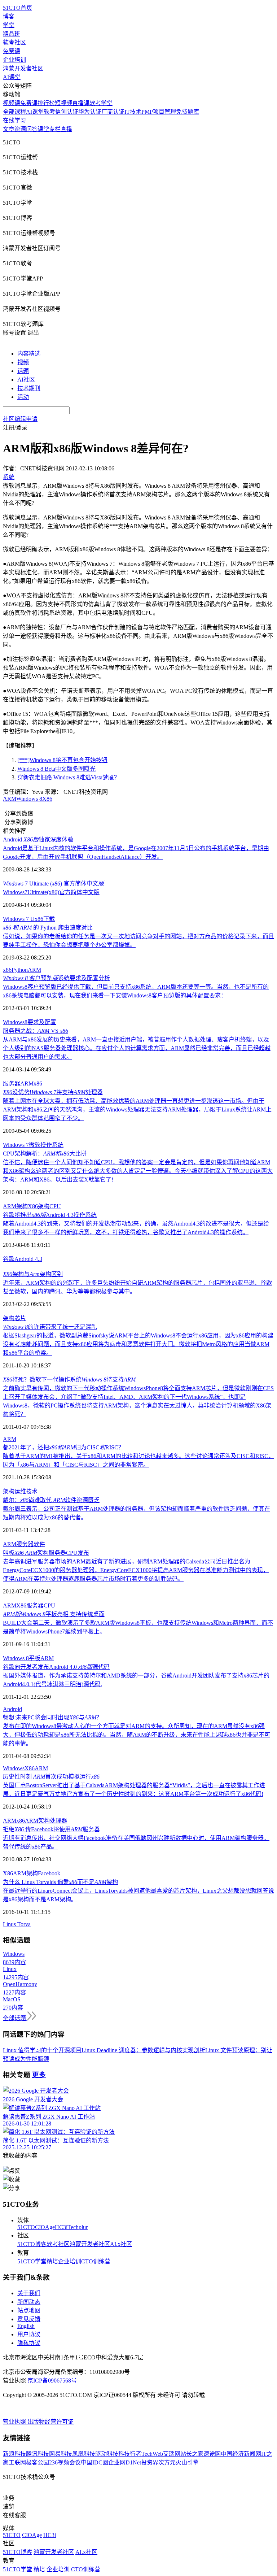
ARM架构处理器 (46, 1821)
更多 (39, 2075)
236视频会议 (65, 2462)
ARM (10, 799)
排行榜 (46, 103)
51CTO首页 (17, 8)
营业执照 (15, 2422)
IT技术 (133, 112)
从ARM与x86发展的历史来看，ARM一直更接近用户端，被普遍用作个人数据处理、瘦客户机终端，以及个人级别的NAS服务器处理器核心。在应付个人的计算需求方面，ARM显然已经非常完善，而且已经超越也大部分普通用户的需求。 (137, 1048)
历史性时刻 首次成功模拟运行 (51, 1777)
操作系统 (52, 1145)
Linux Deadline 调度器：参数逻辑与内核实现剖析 (143, 2050)
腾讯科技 (38, 2454)
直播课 (81, 103)
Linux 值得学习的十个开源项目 (42, 2050)
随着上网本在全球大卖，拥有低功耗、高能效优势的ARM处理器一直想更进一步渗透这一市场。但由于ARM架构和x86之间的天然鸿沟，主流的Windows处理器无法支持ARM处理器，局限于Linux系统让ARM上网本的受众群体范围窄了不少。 (137, 1109)
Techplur (78, 2227)
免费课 (12, 51)
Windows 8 (29, 799)
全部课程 (14, 112)
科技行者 (130, 2454)
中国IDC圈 (94, 2462)
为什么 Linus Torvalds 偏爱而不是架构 (60, 1882)
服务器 (12, 1084)
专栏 (55, 129)
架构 (9, 1318)
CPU (55, 1206)
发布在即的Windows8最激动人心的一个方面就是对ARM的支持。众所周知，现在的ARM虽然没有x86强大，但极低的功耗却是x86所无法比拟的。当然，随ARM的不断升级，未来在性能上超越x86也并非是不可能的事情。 (137, 1735)
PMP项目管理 (159, 112)
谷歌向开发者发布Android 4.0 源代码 (56, 1667)
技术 (32, 1491)
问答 (32, 129)
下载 (49, 919)
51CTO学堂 (32, 2261)
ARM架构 (15, 1206)
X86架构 (39, 1206)
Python (20, 970)
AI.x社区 (121, 2244)
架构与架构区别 (33, 1274)
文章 (9, 129)
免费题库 (188, 112)
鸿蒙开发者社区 (23, 68)
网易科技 (61, 2454)
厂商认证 (113, 112)
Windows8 (15, 1022)
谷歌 (9, 1259)
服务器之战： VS (36, 1031)
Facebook (49, 1873)
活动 (23, 397)
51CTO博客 (32, 2244)
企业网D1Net (125, 2462)
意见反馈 (29, 2319)
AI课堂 (12, 77)
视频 (23, 362)
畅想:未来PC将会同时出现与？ (52, 1717)
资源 (20, 129)
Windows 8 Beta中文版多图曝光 (56, 769)
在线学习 (14, 120)
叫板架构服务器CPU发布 (46, 1553)
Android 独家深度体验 (38, 839)
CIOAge (45, 2227)
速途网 (212, 2454)
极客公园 (38, 2462)
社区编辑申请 (20, 419)
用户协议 (29, 2334)
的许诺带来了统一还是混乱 (50, 1327)
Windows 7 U (19, 919)
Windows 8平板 (22, 1658)
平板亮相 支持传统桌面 (54, 1614)
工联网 (17, 2462)
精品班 (12, 34)
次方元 (167, 2462)
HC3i (61, 2227)
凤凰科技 (84, 2454)
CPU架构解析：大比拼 (45, 1154)
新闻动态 (29, 2302)
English (26, 2326)
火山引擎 (187, 2462)
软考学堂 (101, 103)
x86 (39, 919)
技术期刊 (29, 388)
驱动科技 (107, 2454)
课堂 (43, 129)
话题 (23, 371)
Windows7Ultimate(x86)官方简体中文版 (51, 892)
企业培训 (14, 60)
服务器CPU (41, 1605)
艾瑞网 (172, 2454)
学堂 (9, 25)
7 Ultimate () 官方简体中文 (53, 884)
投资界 (150, 2462)
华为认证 (90, 112)
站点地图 (29, 2310)
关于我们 (29, 2293)
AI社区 (26, 380)
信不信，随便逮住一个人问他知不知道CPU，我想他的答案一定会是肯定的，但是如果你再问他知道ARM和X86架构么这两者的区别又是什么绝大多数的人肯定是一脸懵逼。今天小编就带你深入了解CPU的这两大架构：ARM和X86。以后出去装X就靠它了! (138, 1171)
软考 (49, 112)
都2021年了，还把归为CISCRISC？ (63, 1447)
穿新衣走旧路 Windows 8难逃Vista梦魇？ (69, 777)
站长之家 (192, 2454)
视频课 (12, 103)
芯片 (20, 1318)
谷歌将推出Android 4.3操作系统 (50, 1215)
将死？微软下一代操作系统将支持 (69, 1380)
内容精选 (29, 354)
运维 (20, 1491)
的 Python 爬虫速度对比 (48, 928)
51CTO (26, 2227)
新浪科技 (14, 2454)
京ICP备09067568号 (52, 2381)
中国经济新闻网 (241, 2454)
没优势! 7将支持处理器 (53, 1092)
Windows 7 (16, 1145)
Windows (14, 1768)
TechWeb (152, 2454)
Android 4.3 (28, 1259)
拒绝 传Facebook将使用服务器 (51, 1829)
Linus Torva (17, 1924)
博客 (9, 16)
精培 (52, 2261)
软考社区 (14, 42)
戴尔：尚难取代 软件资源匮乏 (51, 1500)
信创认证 (67, 112)
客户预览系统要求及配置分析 (56, 978)
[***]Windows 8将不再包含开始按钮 (62, 760)
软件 (39, 1544)
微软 (35, 1145)
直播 (66, 129)
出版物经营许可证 (50, 2422)
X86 (47, 799)
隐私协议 (29, 2343)
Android (12, 1709)
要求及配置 (42, 1022)
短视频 (63, 103)
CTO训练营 (96, 2261)
